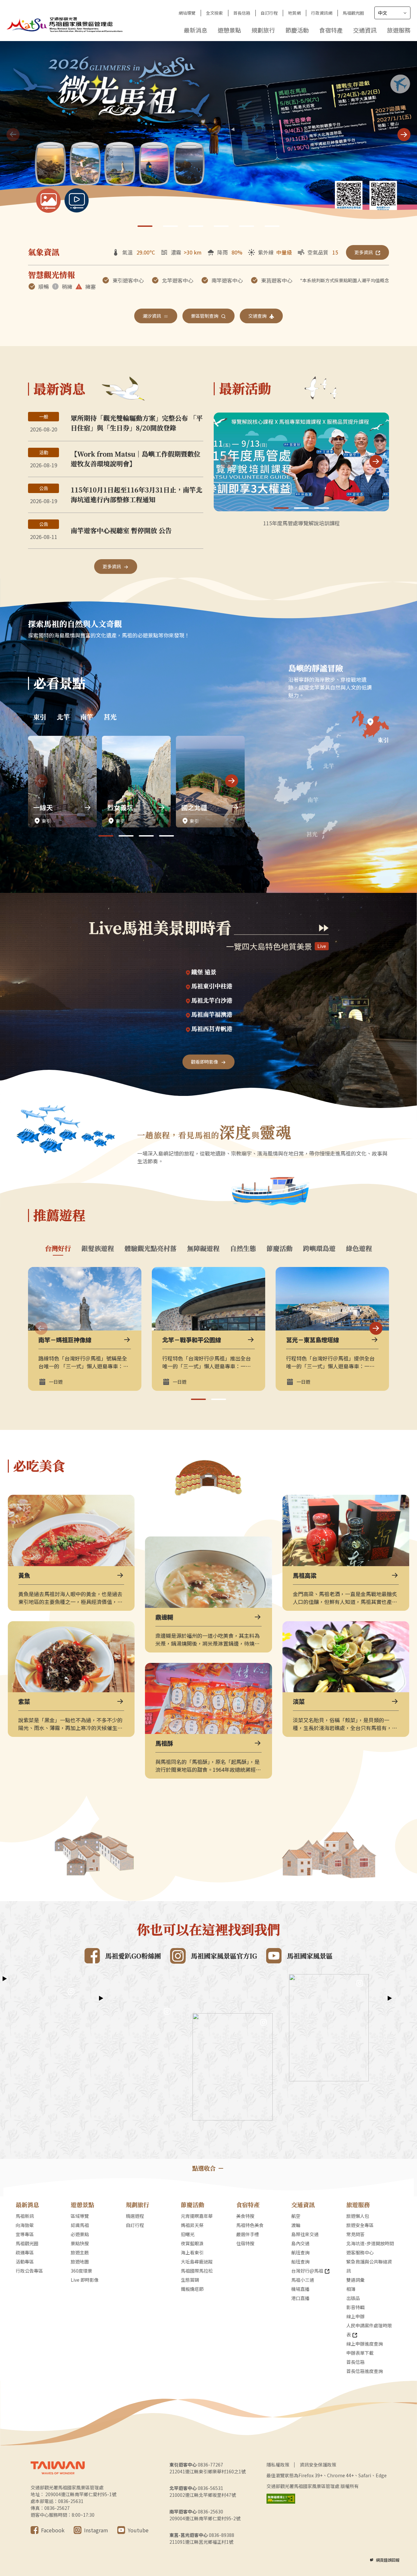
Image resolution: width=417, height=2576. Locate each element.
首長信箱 (242, 13)
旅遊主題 (80, 2252)
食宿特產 (331, 30)
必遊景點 (80, 2234)
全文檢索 (214, 13)
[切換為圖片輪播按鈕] (48, 201)
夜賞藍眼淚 (192, 2243)
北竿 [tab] (63, 717)
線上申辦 (355, 2316)
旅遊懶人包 (358, 2216)
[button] (404, 135)
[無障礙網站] (281, 2499)
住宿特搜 (245, 2243)
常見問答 (355, 2234)
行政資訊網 (322, 13)
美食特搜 (245, 2216)
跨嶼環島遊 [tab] (319, 1248)
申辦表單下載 (360, 2353)
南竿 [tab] (87, 717)
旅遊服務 (399, 30)
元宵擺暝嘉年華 (197, 2216)
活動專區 (25, 2262)
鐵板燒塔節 (192, 2289)
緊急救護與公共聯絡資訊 (369, 2266)
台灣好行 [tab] (58, 1248)
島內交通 (300, 2243)
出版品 (353, 2298)
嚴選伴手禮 (248, 2234)
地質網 (294, 13)
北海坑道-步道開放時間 (370, 2243)
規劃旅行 (263, 30)
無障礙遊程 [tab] (203, 1248)
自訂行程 (269, 13)
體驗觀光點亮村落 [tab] (151, 1248)
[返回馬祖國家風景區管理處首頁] (65, 24)
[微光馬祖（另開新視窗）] (208, 135)
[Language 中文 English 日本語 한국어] (392, 13)
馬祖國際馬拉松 (197, 2271)
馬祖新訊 (25, 2216)
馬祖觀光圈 (353, 13)
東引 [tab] (40, 717)
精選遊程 (135, 2216)
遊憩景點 (229, 30)
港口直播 (300, 2298)
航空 (296, 2216)
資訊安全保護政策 (318, 2465)
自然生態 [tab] (243, 1248)
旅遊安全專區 (360, 2225)
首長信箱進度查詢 (365, 2371)
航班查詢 (300, 2252)
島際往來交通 (305, 2234)
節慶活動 (297, 30)
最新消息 (195, 30)
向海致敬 (25, 2225)
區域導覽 (80, 2216)
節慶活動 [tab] (280, 1248)
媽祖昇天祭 (192, 2225)
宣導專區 (25, 2234)
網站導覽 (187, 13)
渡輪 (296, 2225)
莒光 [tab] (110, 717)
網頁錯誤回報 (388, 2560)
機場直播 (300, 2289)
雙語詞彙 (355, 2280)
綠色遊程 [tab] (359, 1248)
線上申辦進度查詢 (365, 2344)
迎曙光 (188, 2234)
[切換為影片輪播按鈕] (77, 201)
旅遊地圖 (80, 2262)
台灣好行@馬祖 (307, 2271)
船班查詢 (300, 2262)
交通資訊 (365, 30)
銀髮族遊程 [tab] (98, 1248)
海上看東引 (192, 2252)
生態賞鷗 (190, 2280)
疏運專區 (25, 2252)
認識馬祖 (80, 2225)
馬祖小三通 (303, 2280)
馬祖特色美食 (250, 2225)
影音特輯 (355, 2307)
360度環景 (81, 2271)
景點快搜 (80, 2243)
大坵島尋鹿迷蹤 (197, 2262)
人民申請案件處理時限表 (369, 2330)
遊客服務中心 (360, 2252)
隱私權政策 (278, 2465)
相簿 (351, 2289)
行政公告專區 (29, 2271)
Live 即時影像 (85, 2280)
